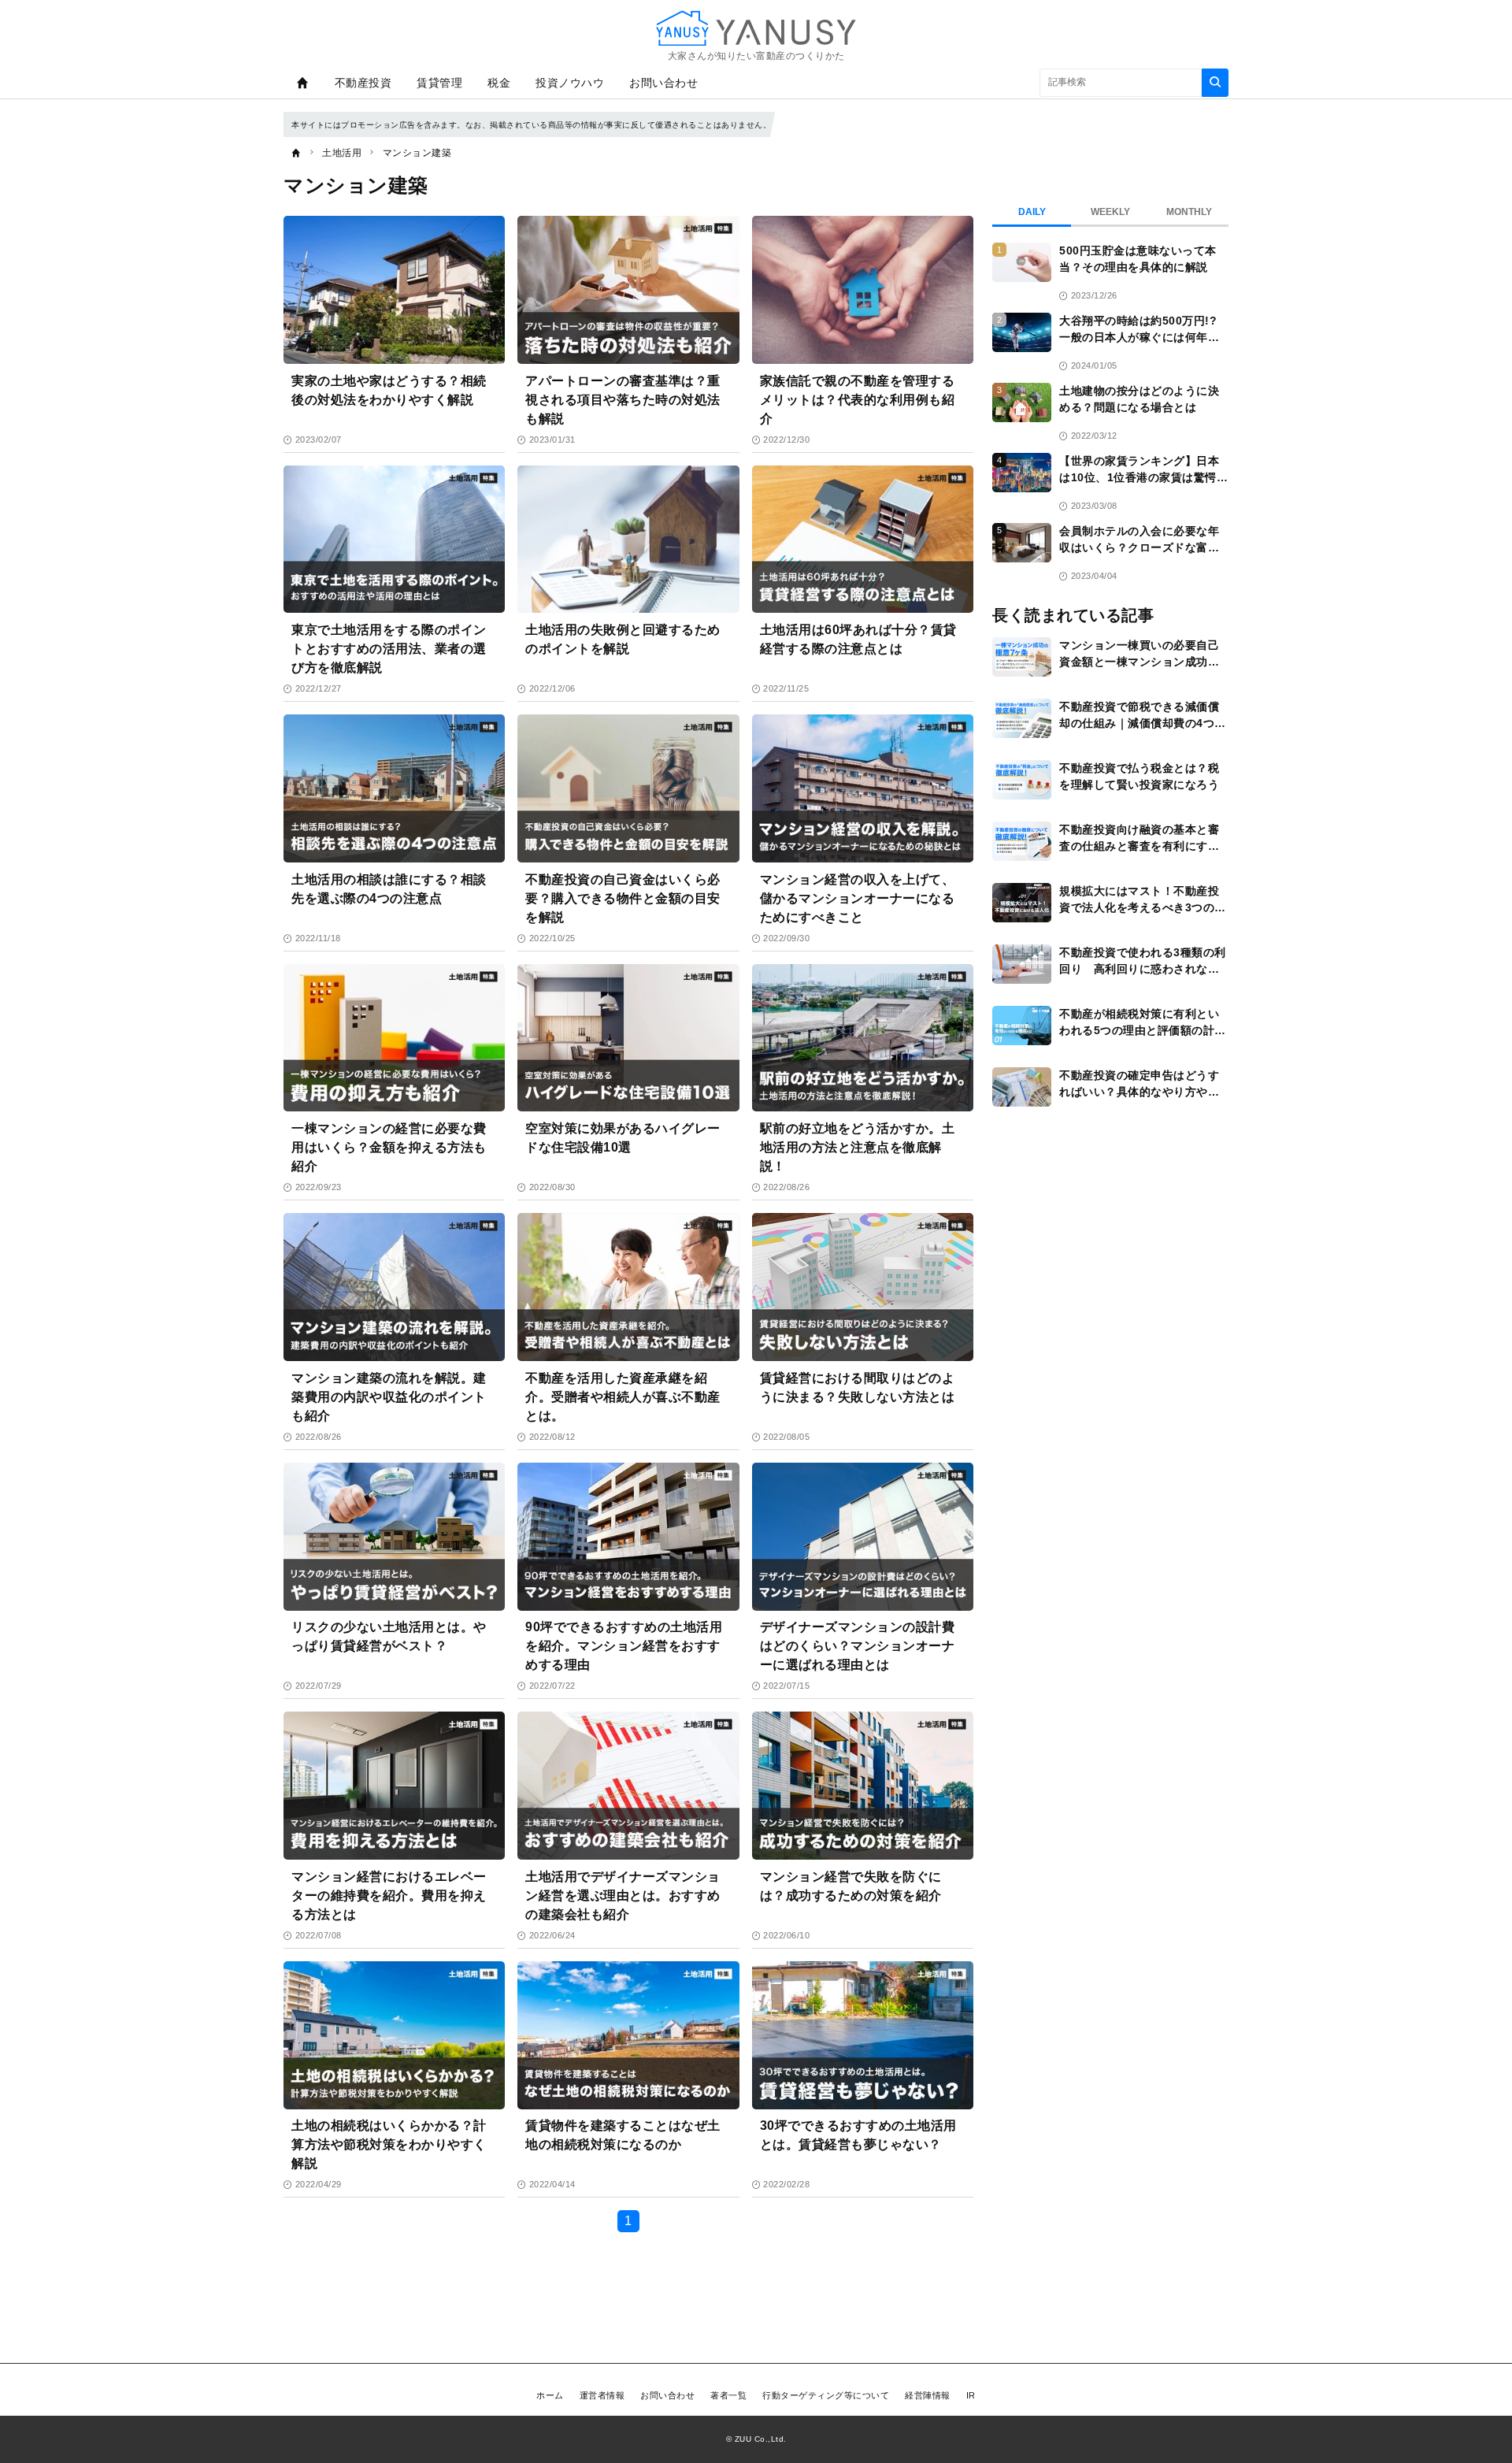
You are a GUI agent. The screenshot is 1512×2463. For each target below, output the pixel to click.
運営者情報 (602, 2395)
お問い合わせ (663, 83)
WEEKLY (1110, 212)
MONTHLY (1189, 212)
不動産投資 (363, 83)
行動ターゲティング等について (826, 2395)
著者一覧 (728, 2395)
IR (971, 2395)
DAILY (1032, 212)
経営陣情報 (928, 2395)
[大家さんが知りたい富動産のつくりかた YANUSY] (756, 28)
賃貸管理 (439, 83)
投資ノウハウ (570, 83)
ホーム (550, 2395)
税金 (499, 83)
